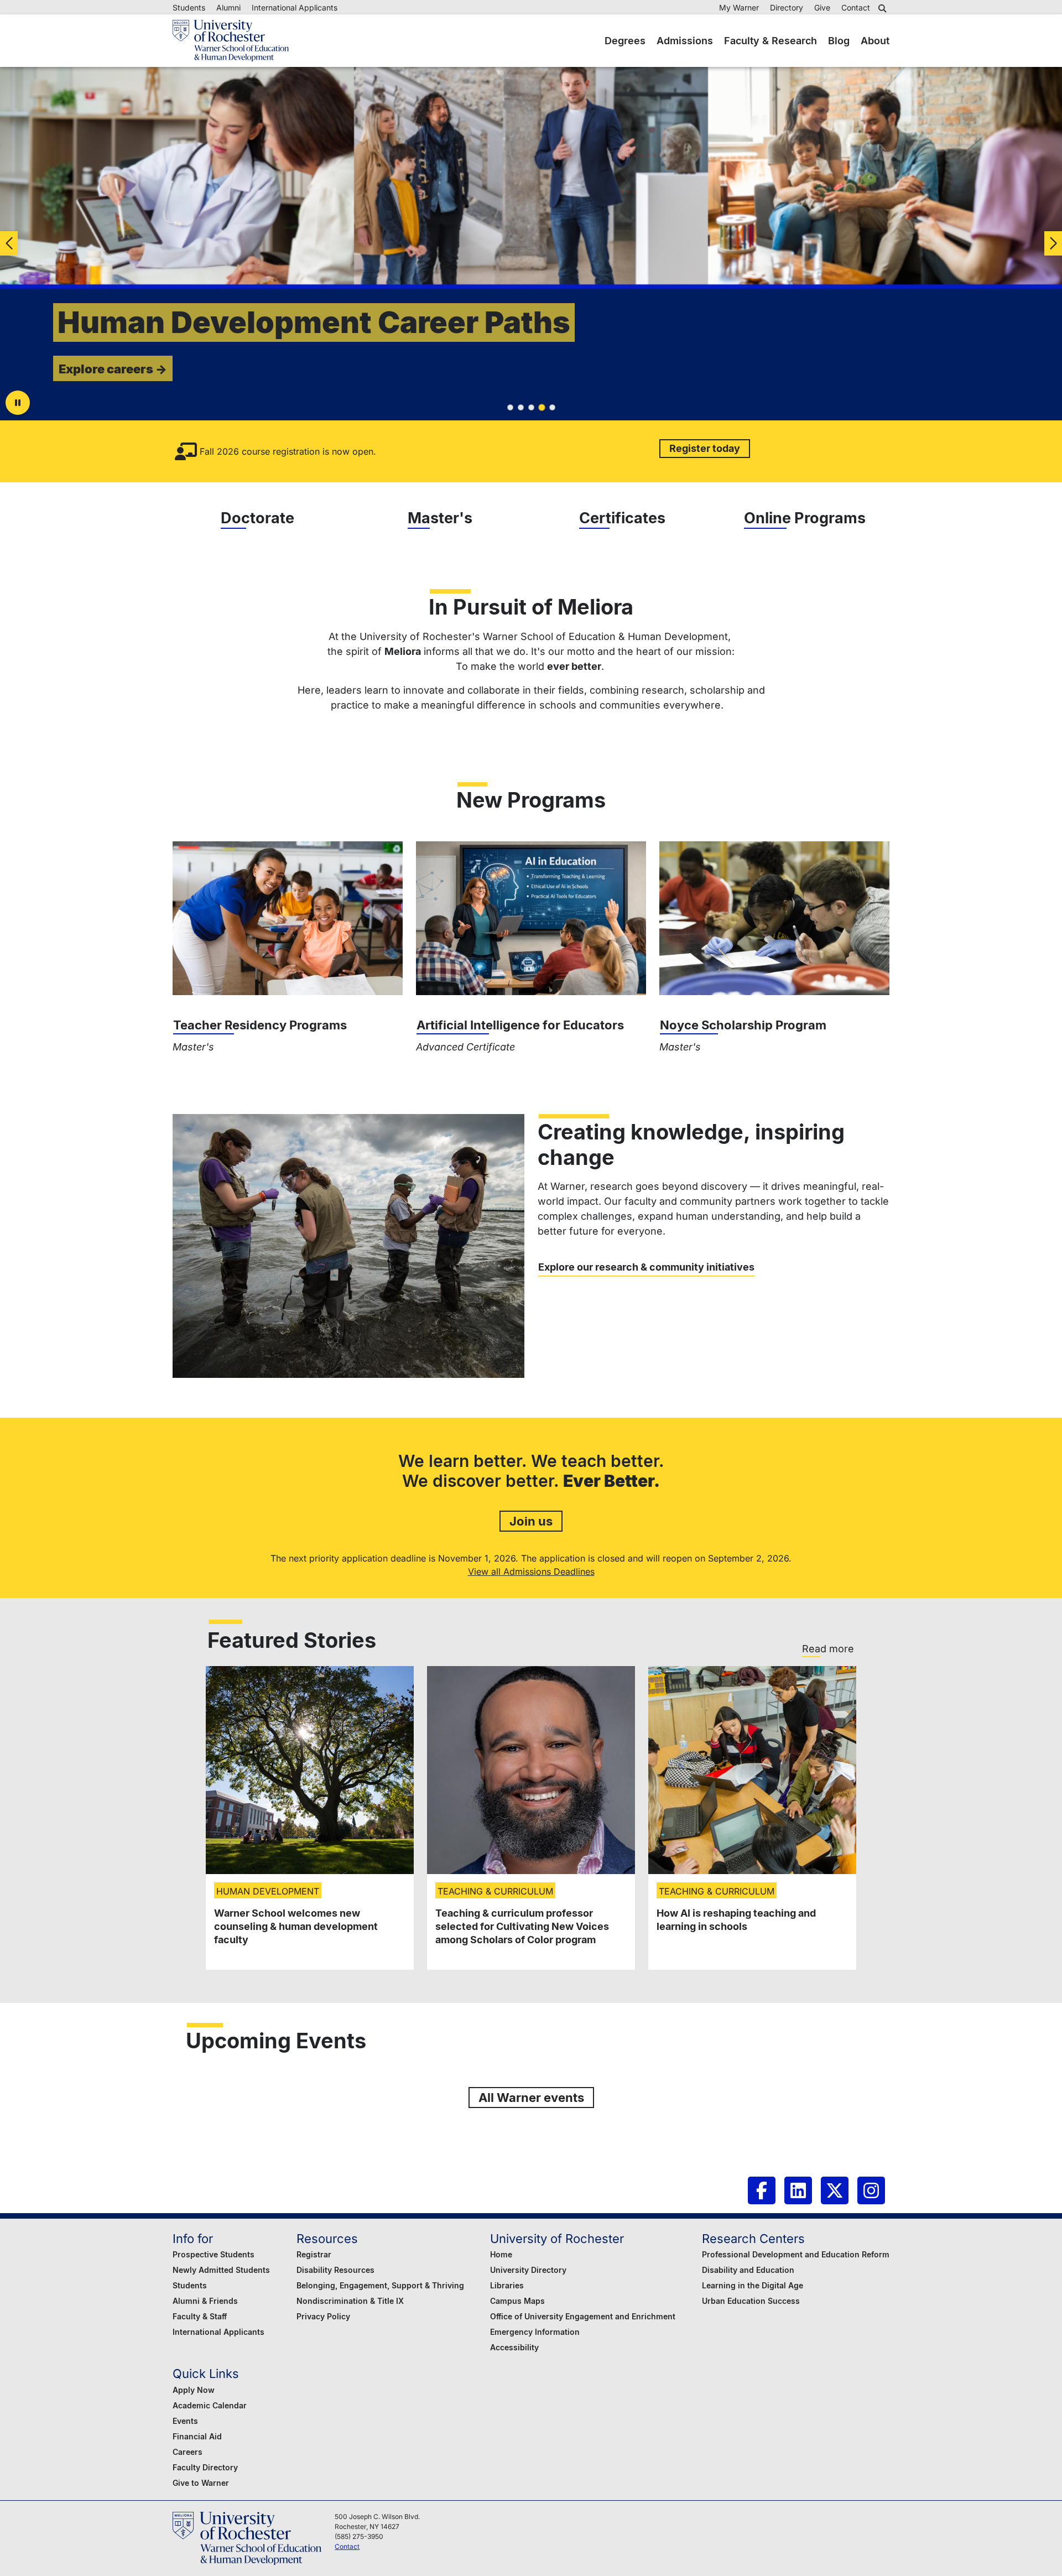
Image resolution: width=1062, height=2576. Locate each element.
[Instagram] (871, 2190)
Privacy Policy (323, 2316)
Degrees (625, 41)
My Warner (739, 7)
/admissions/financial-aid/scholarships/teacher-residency (288, 918)
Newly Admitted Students (221, 2270)
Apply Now (194, 2390)
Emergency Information (535, 2332)
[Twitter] (835, 2190)
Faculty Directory (205, 2467)
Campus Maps (517, 2301)
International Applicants (295, 7)
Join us (531, 1521)
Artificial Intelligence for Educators (520, 1025)
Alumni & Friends (205, 2301)
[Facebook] (762, 2190)
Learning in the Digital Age (753, 2285)
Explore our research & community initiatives (646, 1267)
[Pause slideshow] (18, 403)
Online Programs (805, 518)
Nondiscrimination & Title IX (350, 2301)
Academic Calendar (210, 2405)
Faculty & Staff (200, 2316)
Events (185, 2421)
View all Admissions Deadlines (531, 1571)
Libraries (507, 2285)
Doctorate (257, 518)
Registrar (314, 2254)
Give (822, 7)
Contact (856, 7)
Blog (839, 41)
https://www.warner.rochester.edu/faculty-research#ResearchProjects (348, 1246)
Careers (188, 2452)
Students (189, 7)
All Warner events (531, 2097)
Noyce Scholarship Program (743, 1025)
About (875, 41)
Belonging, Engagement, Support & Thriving (380, 2285)
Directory (787, 7)
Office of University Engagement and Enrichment (583, 2316)
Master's (440, 518)
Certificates (622, 518)
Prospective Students (214, 2254)
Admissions (685, 41)
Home (501, 2254)
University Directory (528, 2270)
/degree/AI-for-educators (531, 918)
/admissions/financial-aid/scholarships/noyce (774, 918)
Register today (705, 448)
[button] (884, 8)
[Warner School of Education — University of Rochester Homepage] (231, 41)
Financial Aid (197, 2436)
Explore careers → (113, 369)
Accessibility (514, 2347)
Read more (828, 1649)
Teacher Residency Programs (260, 1025)
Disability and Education (748, 2270)
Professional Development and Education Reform (796, 2254)
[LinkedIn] (798, 2190)
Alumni (228, 7)
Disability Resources (335, 2270)
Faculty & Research (771, 41)
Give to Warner (201, 2483)
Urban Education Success (751, 2301)
